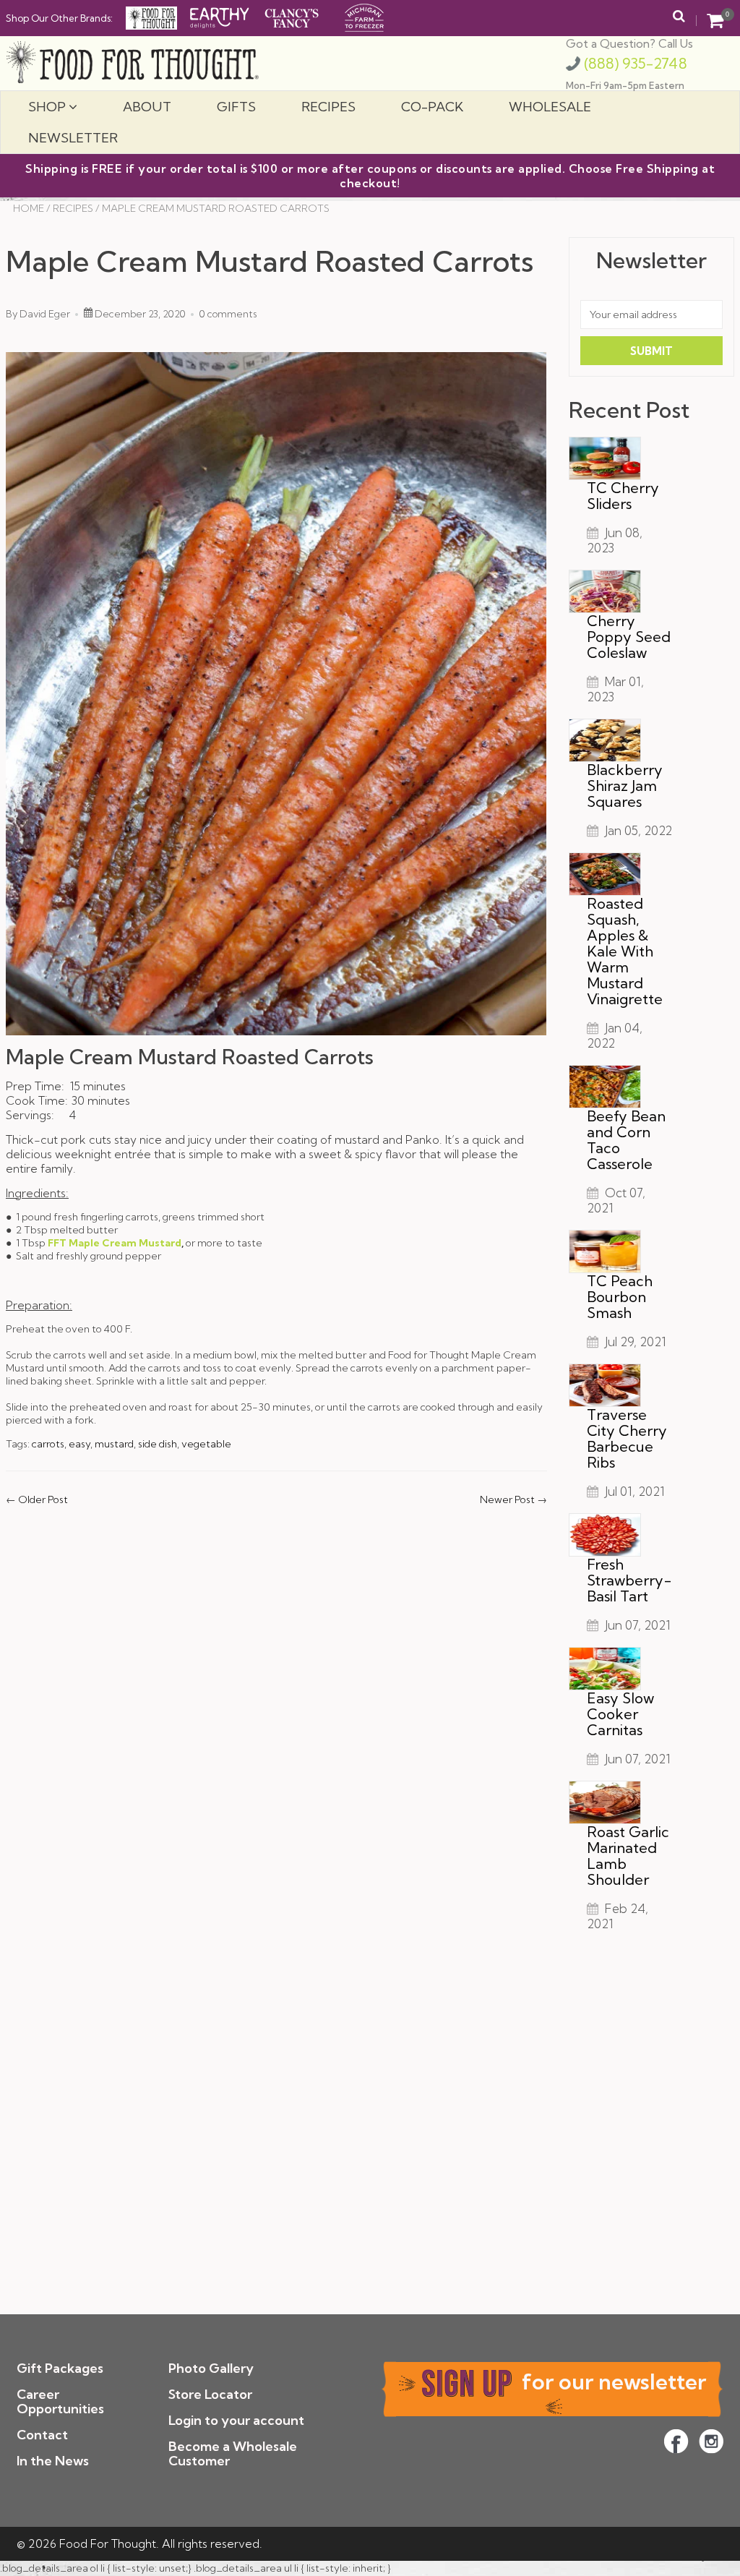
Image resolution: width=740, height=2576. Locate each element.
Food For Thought (108, 2543)
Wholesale (550, 107)
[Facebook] (676, 2441)
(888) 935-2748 (634, 63)
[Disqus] (276, 1710)
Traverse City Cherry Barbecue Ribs (627, 1438)
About (147, 107)
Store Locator (210, 2394)
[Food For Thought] (151, 18)
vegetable (206, 1444)
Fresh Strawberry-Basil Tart (629, 1580)
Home (29, 208)
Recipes (328, 107)
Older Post (43, 1499)
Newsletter (73, 138)
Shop (48, 107)
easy (79, 1444)
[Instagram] (711, 2441)
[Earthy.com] (220, 17)
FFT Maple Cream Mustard (115, 1243)
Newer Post (507, 1499)
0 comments (228, 314)
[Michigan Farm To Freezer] (364, 17)
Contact (42, 2435)
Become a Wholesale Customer (233, 2453)
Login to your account (236, 2420)
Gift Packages (60, 2368)
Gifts (236, 107)
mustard (114, 1444)
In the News (53, 2461)
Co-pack (432, 107)
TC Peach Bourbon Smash (620, 1297)
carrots (48, 1444)
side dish (158, 1444)
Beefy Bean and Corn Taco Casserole (626, 1140)
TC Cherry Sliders (623, 496)
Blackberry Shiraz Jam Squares (625, 786)
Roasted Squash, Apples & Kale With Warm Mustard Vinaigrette (625, 951)
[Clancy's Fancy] (292, 17)
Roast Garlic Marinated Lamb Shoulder (628, 1856)
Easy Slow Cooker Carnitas (620, 1714)
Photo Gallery (211, 2368)
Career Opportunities (60, 2401)
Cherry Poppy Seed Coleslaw (629, 637)
